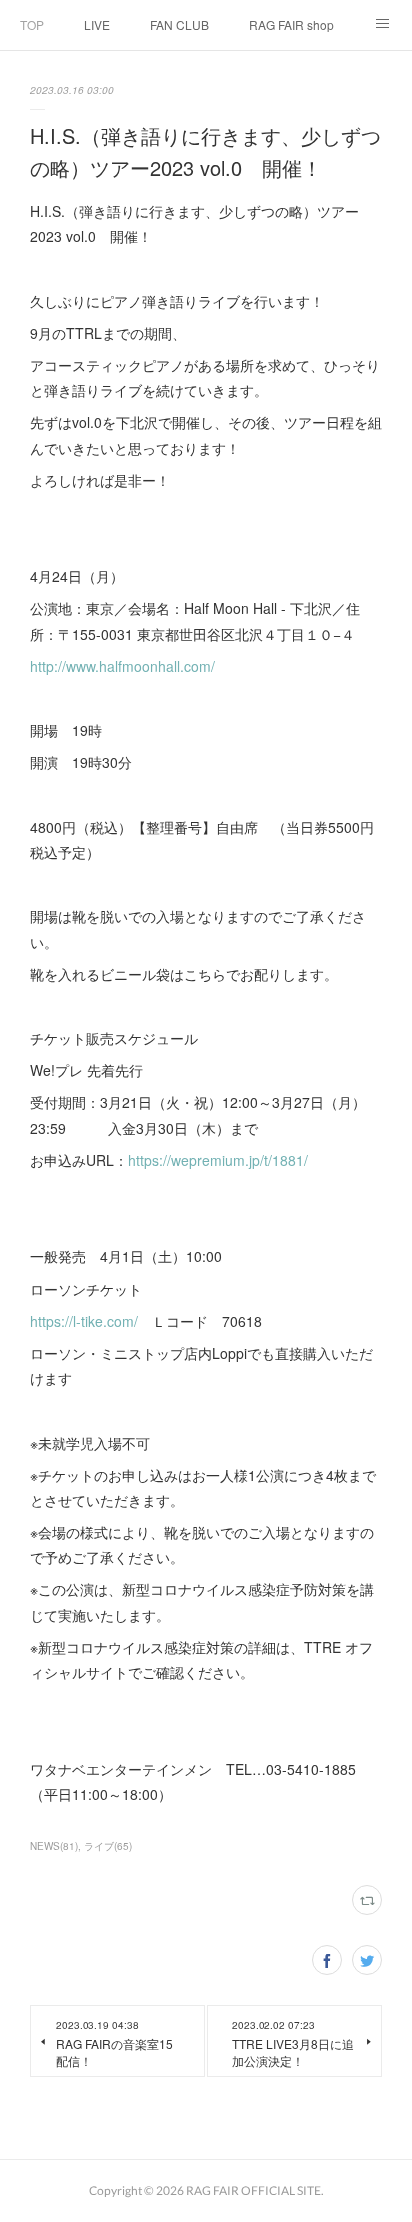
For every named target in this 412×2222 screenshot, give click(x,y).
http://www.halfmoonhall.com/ (122, 666)
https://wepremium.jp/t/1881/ (218, 1160)
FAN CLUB (179, 24)
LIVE (97, 24)
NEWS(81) (54, 1846)
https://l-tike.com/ (84, 1321)
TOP (32, 24)
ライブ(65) (108, 1846)
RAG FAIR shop (291, 24)
